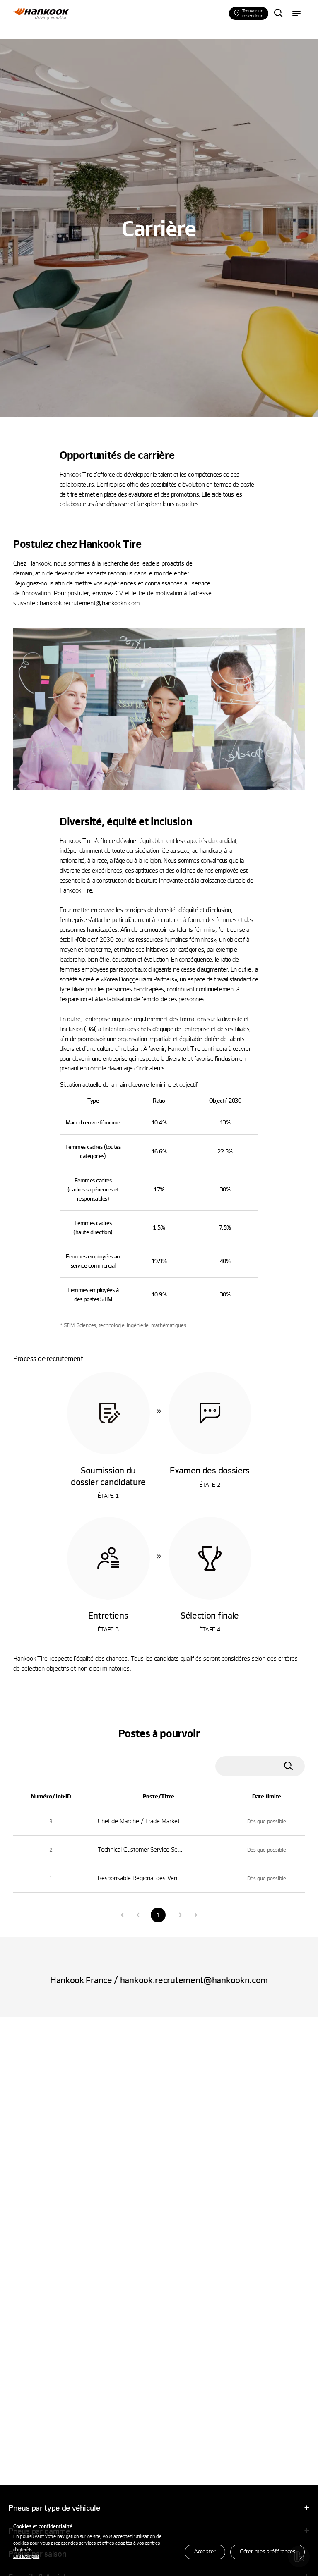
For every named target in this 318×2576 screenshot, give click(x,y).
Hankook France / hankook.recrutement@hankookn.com (159, 1980)
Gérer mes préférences (267, 2551)
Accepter (205, 2551)
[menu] (296, 14)
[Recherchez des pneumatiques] (278, 14)
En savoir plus (26, 2556)
